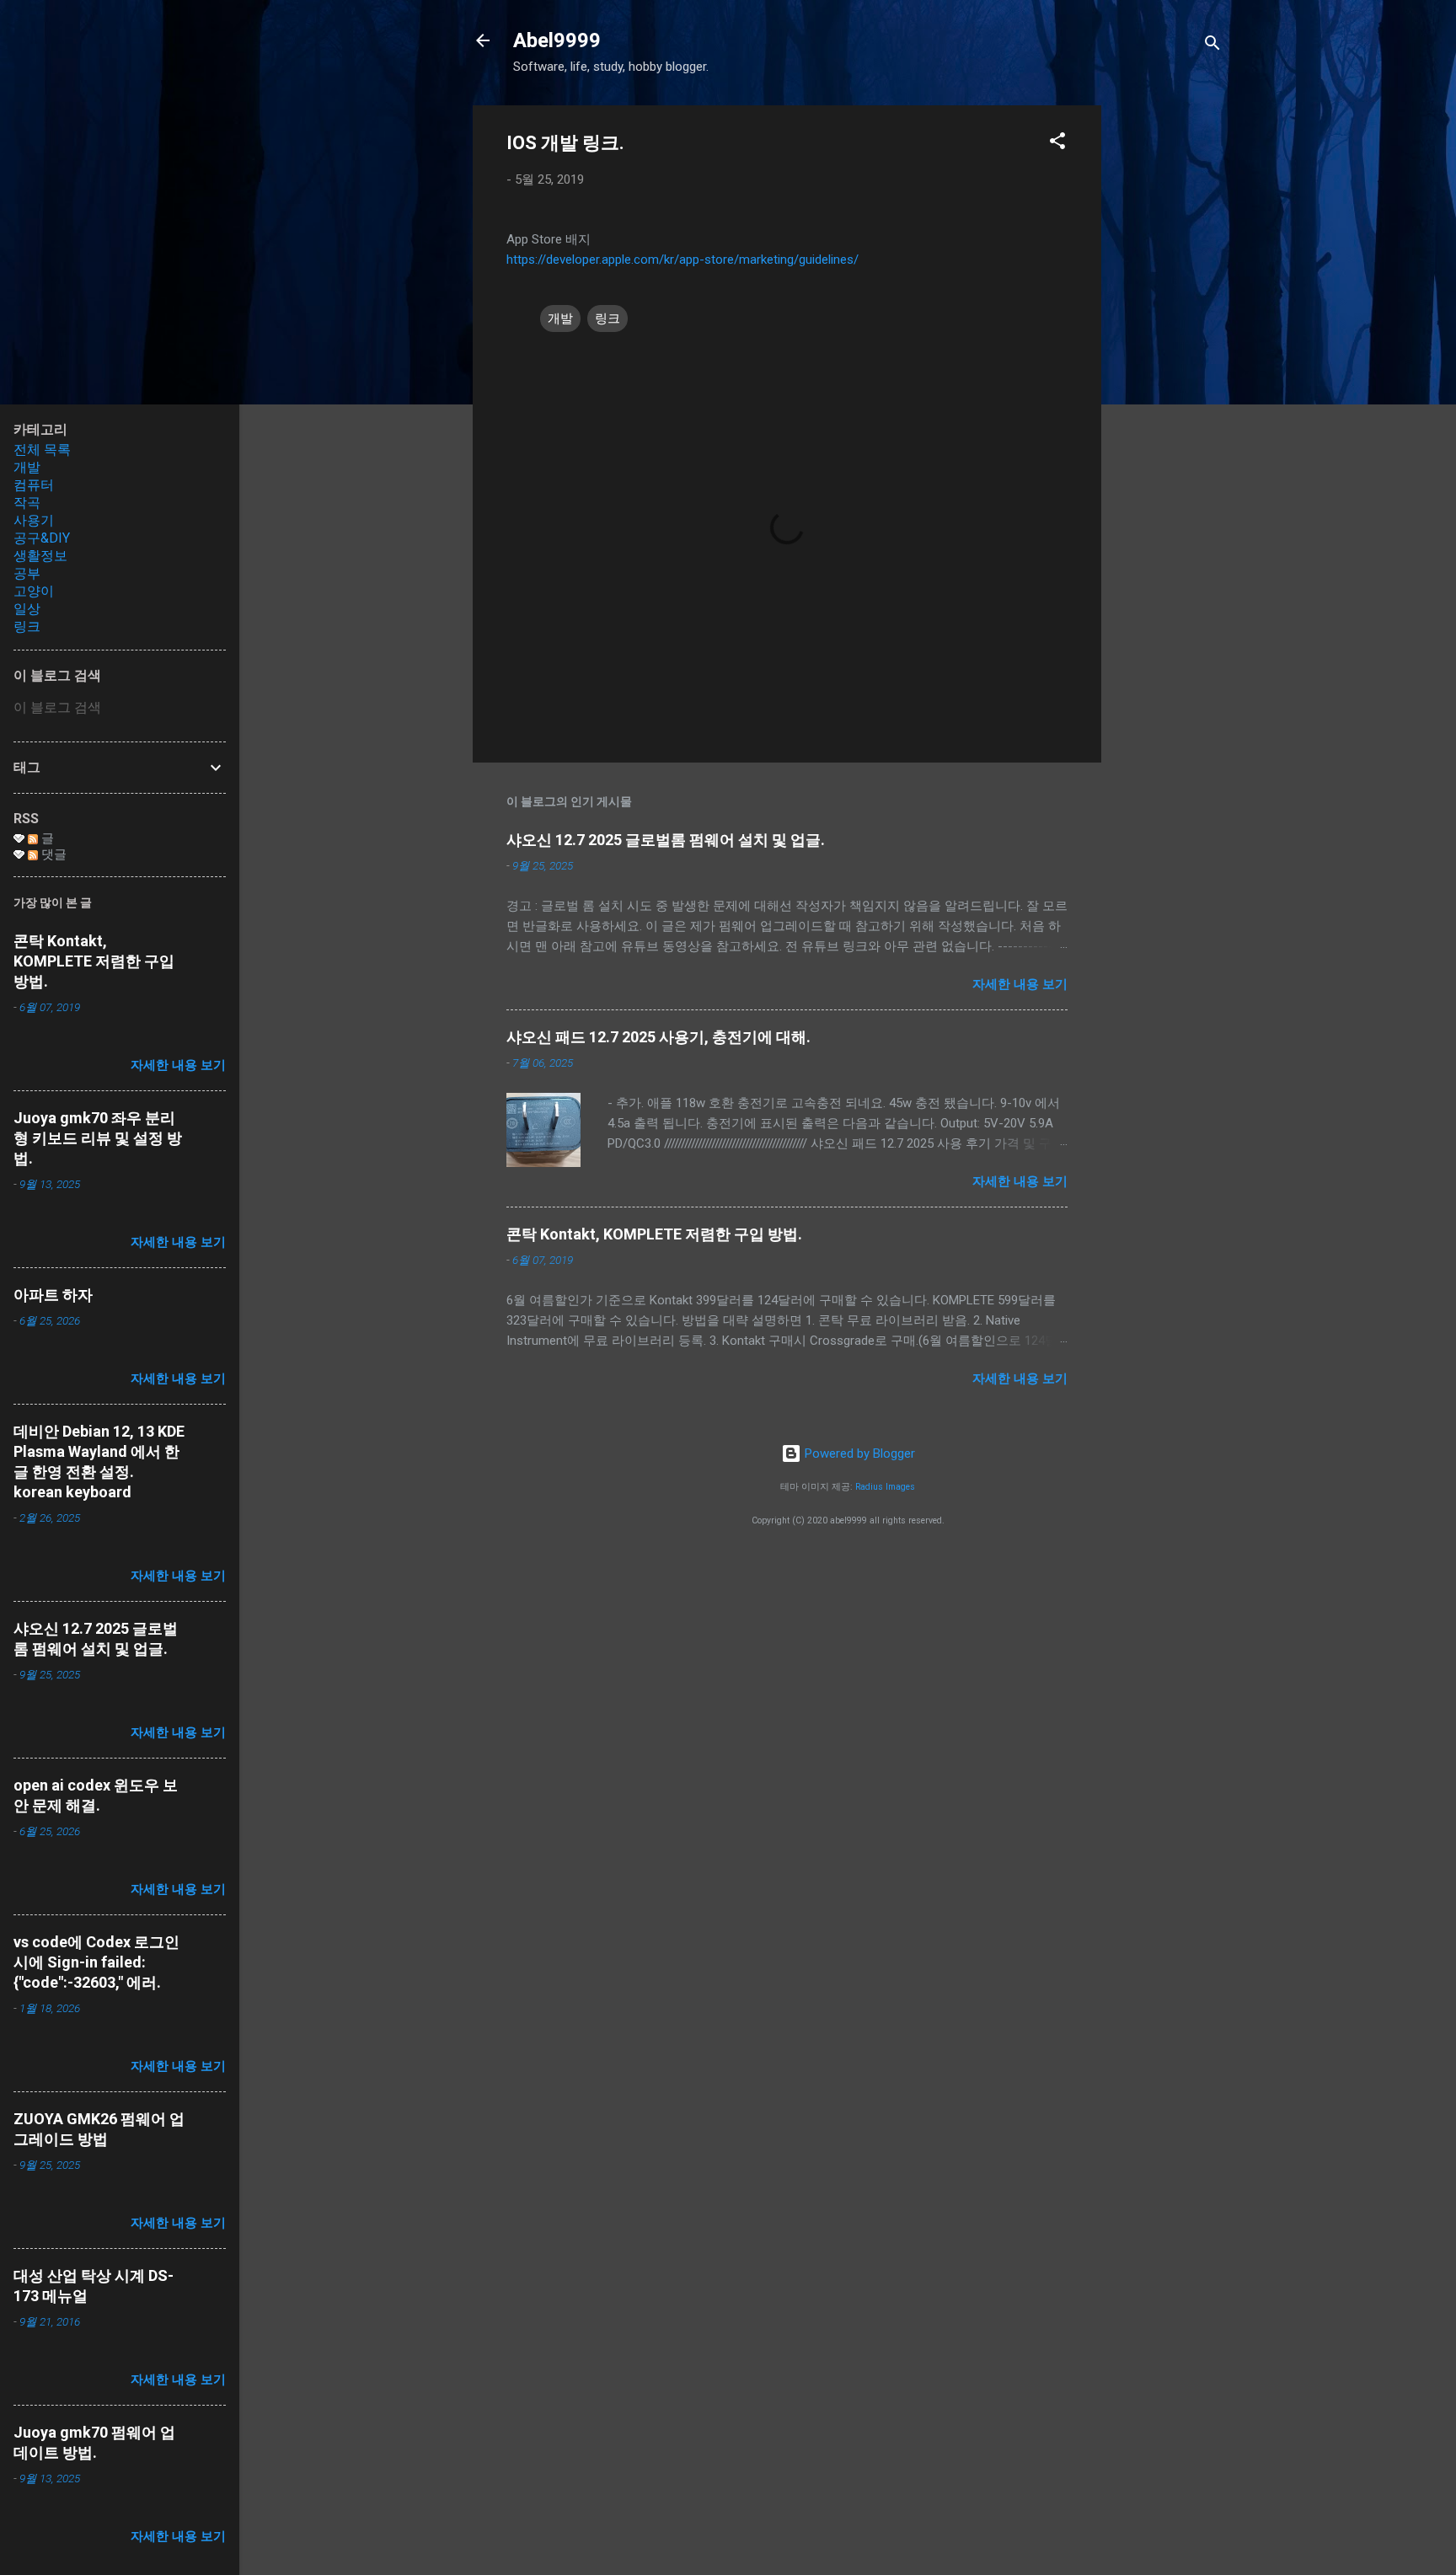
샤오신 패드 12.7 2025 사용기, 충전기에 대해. (658, 1037)
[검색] (1212, 46)
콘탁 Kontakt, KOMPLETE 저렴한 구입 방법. (654, 1234)
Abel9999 (557, 40)
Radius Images (885, 1487)
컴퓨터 (34, 485)
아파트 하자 (53, 1295)
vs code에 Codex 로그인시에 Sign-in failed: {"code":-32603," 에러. (96, 1962)
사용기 (34, 520)
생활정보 (40, 556)
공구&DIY (42, 538)
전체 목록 (42, 450)
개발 (560, 319)
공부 (27, 573)
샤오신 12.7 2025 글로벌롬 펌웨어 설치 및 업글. (666, 840)
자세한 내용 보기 (1020, 984)
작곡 (27, 503)
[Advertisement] (1169, 358)
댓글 (52, 854)
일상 (27, 609)
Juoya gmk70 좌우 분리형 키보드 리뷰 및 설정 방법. (98, 1138)
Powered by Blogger (858, 1453)
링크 (608, 319)
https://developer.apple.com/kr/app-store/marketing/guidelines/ (682, 260)
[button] (1057, 144)
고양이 (34, 591)
